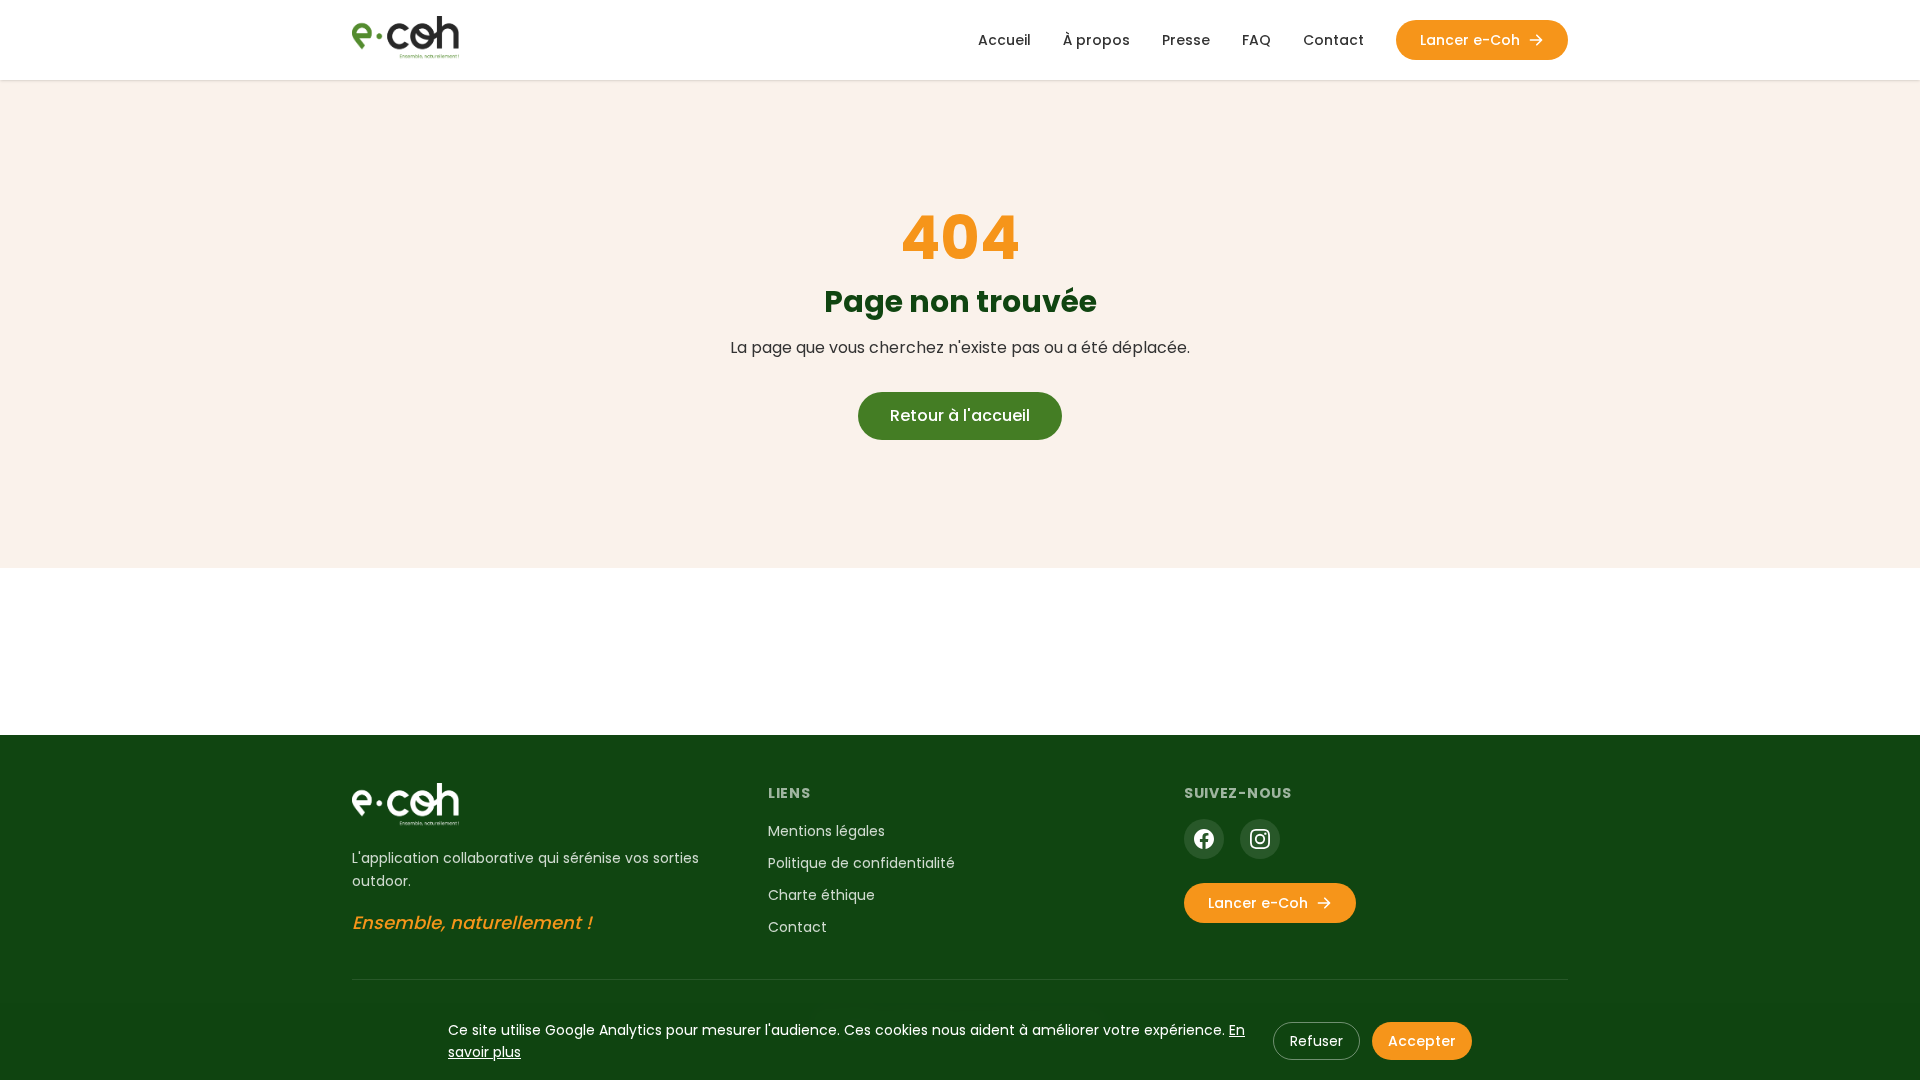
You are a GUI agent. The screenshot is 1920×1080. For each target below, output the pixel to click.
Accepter (1422, 1041)
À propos (1096, 40)
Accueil (1004, 40)
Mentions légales (826, 831)
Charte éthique (821, 895)
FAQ (1256, 40)
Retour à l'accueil (960, 415)
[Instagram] (1260, 839)
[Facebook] (1204, 839)
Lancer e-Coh (1470, 40)
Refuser (1316, 1041)
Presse (1186, 40)
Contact (1333, 40)
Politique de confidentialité (861, 863)
